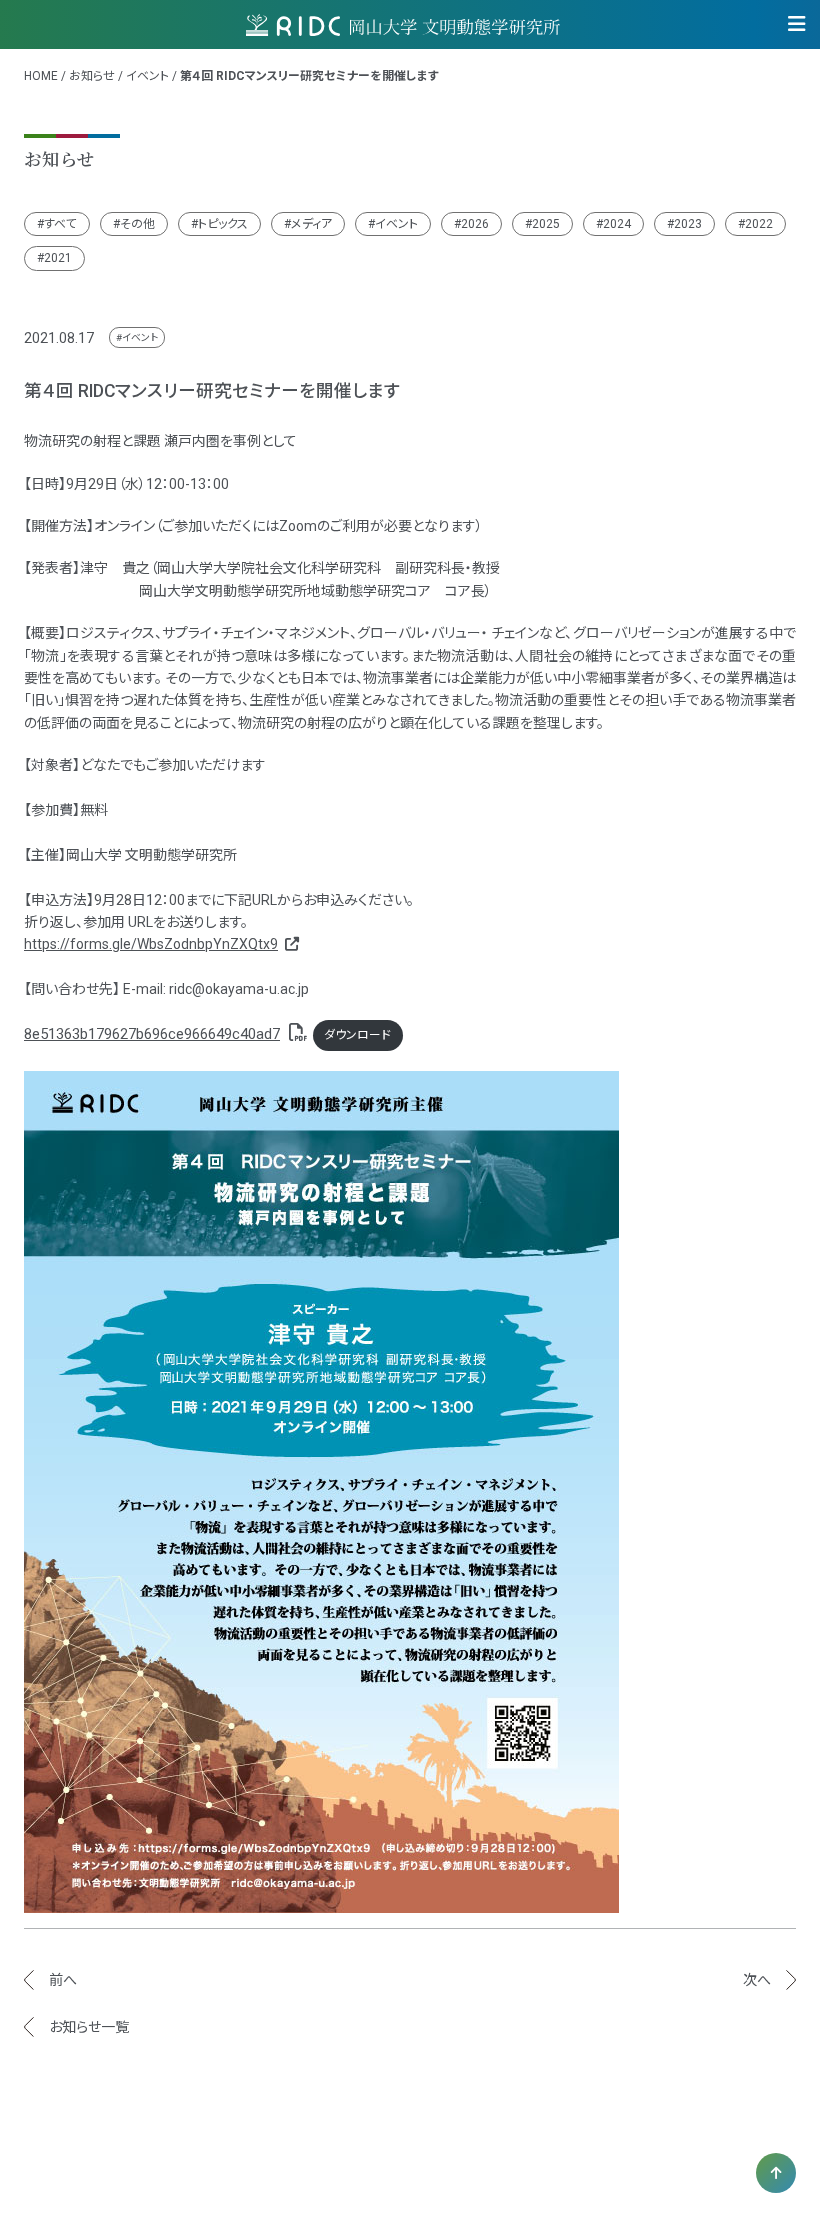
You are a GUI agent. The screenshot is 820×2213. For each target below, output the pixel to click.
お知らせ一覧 (89, 2027)
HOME (41, 76)
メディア (311, 224)
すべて (60, 224)
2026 (475, 224)
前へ (63, 1980)
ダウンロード (357, 1035)
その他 (137, 224)
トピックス (223, 224)
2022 (759, 224)
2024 (617, 224)
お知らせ (92, 76)
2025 (546, 224)
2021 (58, 258)
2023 (688, 224)
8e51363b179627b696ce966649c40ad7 (152, 1034)
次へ (757, 1980)
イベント (147, 76)
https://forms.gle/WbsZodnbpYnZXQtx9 (151, 944)
